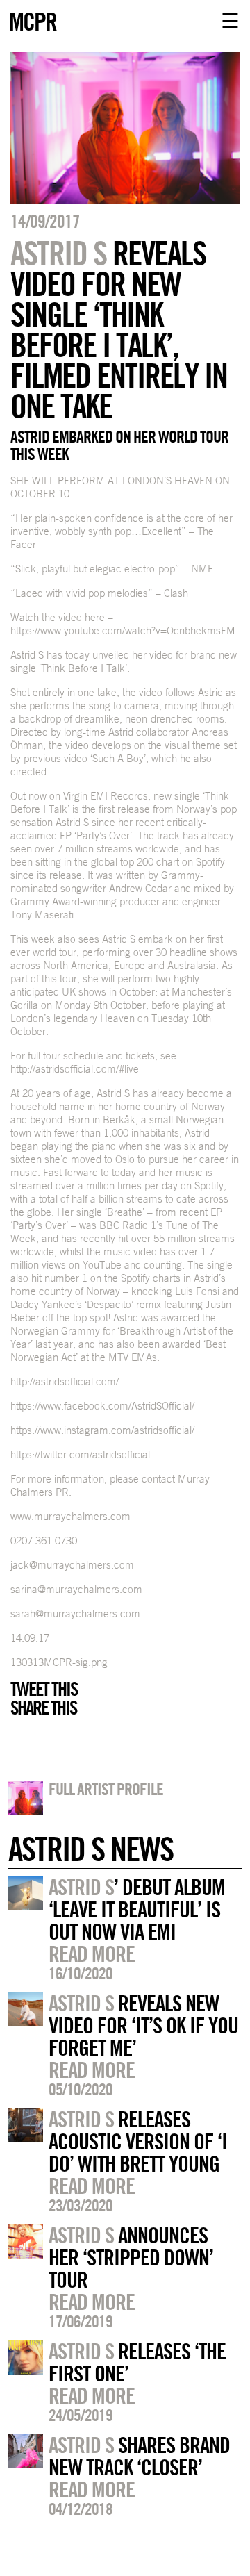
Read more (92, 1954)
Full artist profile (106, 1789)
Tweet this (44, 1689)
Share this (43, 1708)
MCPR (33, 20)
